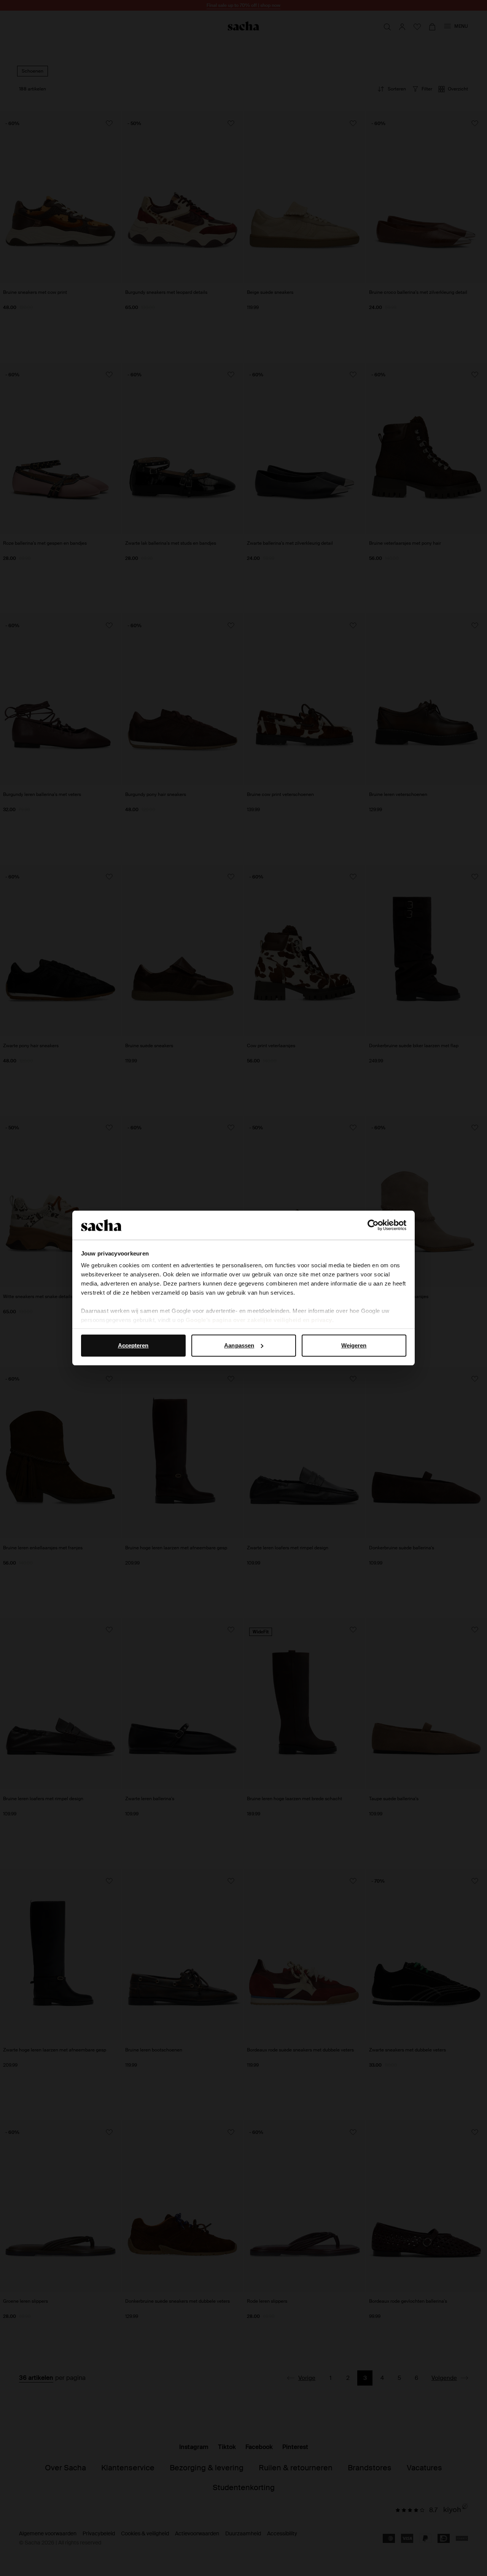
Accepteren (133, 1345)
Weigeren (354, 1345)
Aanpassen (239, 1345)
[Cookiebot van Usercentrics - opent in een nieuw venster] (373, 1225)
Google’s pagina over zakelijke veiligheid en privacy (259, 1320)
